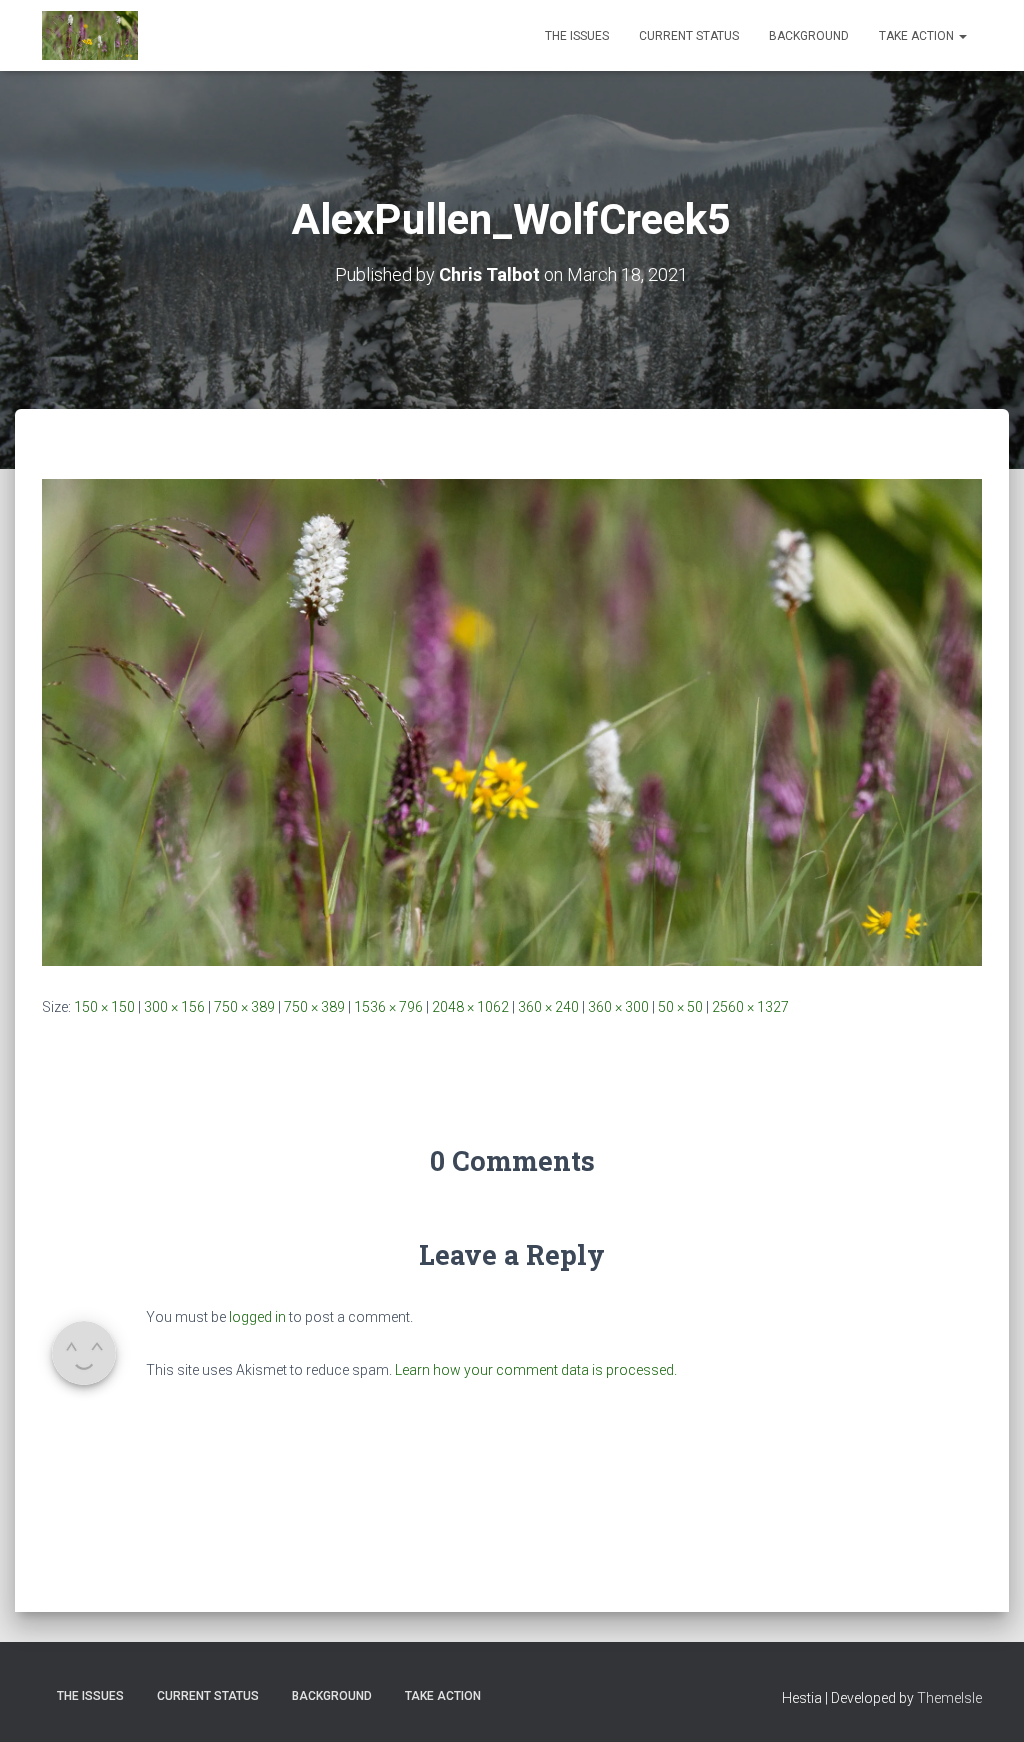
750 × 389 (244, 1007)
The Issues (577, 36)
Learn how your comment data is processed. (536, 1370)
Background (809, 36)
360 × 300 (618, 1007)
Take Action (918, 36)
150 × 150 (104, 1007)
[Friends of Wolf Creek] (90, 36)
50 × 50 (680, 1007)
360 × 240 (548, 1007)
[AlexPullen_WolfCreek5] (512, 721)
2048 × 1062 (470, 1007)
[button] (962, 36)
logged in (257, 1317)
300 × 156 (174, 1007)
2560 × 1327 (750, 1007)
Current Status (689, 36)
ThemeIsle (949, 1698)
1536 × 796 (388, 1007)
